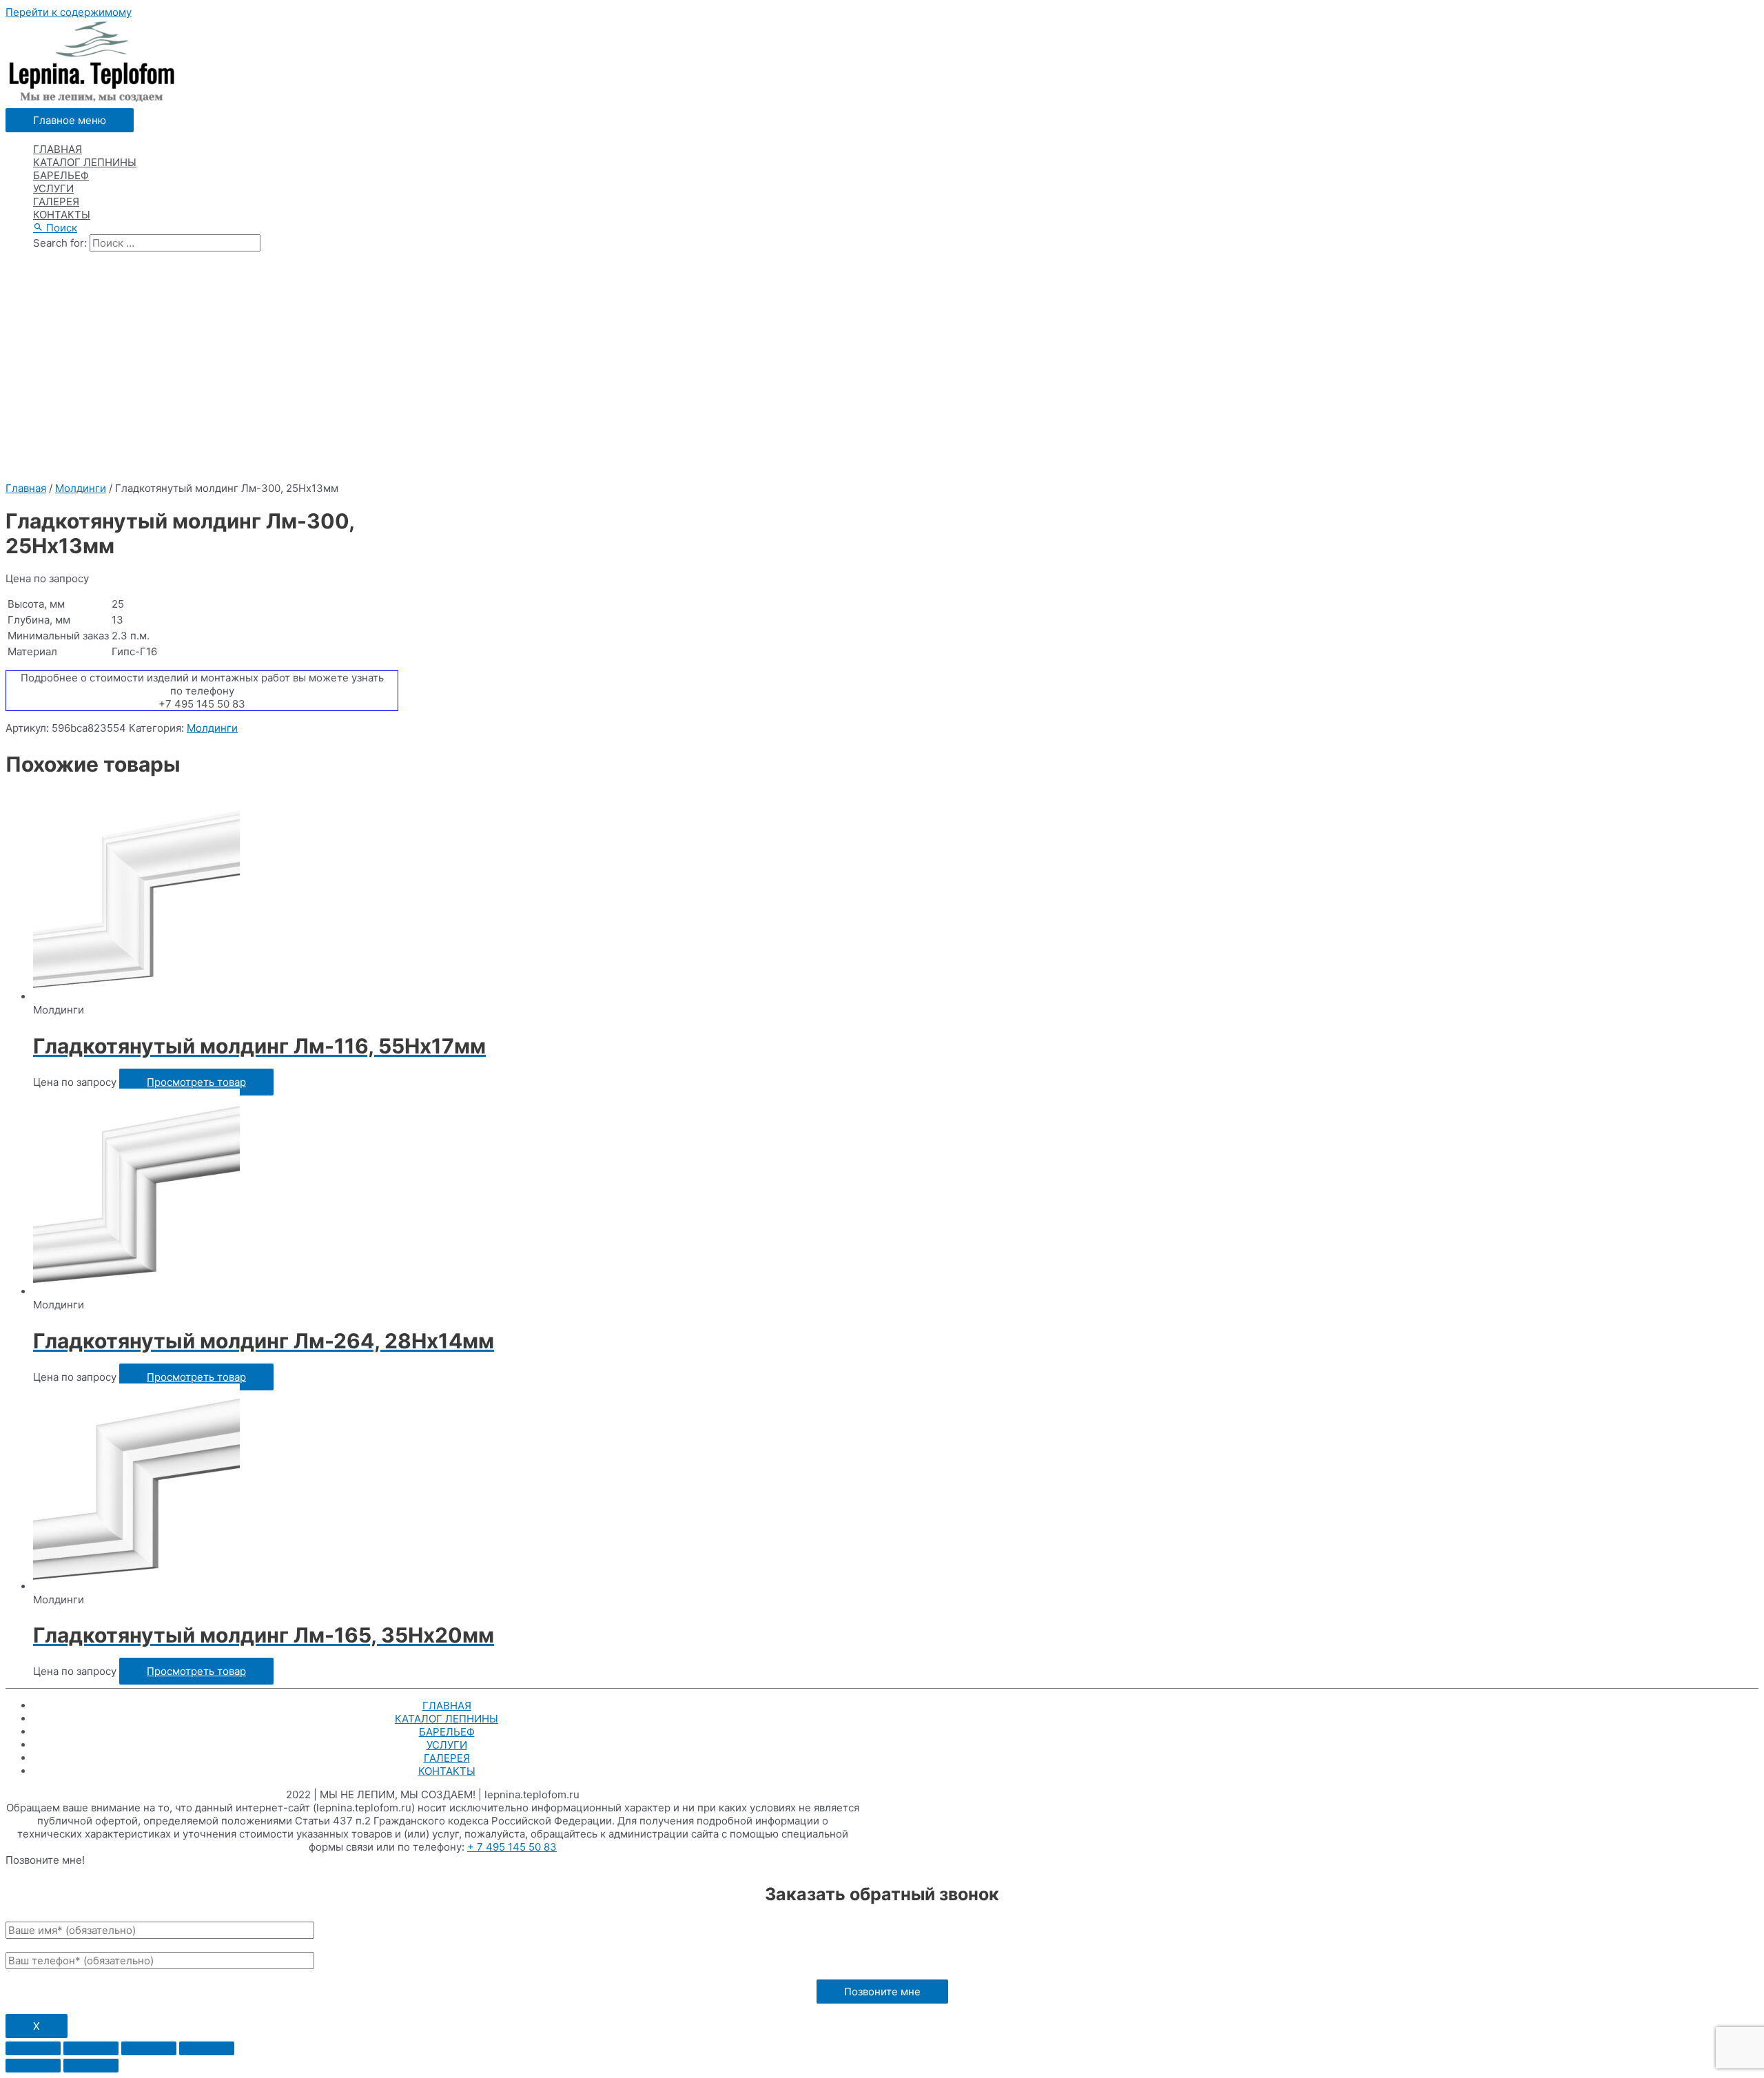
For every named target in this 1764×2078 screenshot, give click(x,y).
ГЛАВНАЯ (58, 149)
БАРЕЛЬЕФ (61, 175)
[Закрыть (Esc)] (33, 2048)
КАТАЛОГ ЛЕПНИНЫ (85, 162)
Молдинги (81, 488)
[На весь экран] (149, 2048)
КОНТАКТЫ (62, 215)
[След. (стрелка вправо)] (91, 2066)
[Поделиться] (91, 2048)
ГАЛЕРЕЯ (56, 202)
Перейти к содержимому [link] (69, 12)
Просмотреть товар (196, 1082)
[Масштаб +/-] (207, 2048)
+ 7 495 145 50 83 (512, 1847)
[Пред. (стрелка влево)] (33, 2066)
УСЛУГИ (53, 188)
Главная (26, 488)
